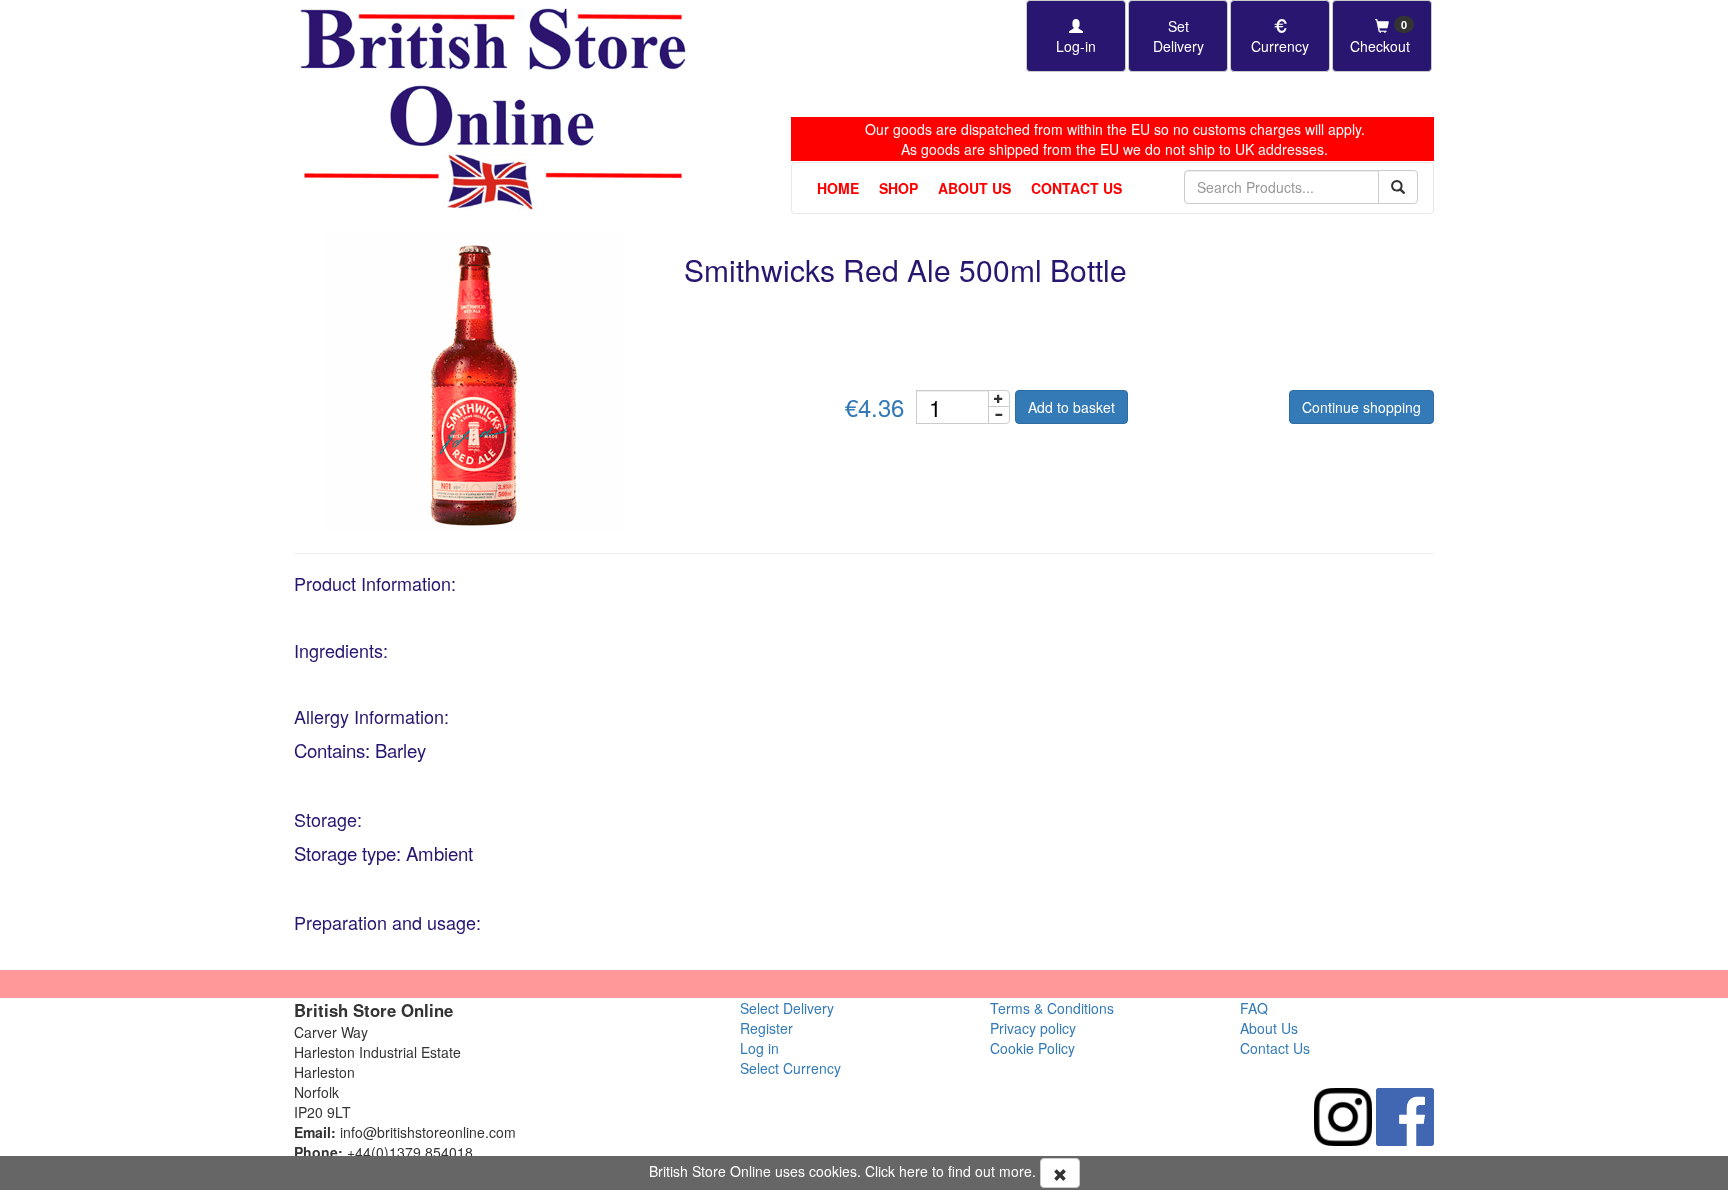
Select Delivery (787, 1008)
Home (838, 188)
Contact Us (1076, 188)
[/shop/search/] (1398, 187)
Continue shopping (1361, 407)
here (913, 1171)
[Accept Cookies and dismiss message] (1060, 1173)
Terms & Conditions (1052, 1008)
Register (766, 1028)
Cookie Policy (1032, 1048)
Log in (759, 1048)
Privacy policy (1033, 1028)
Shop (898, 188)
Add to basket (1071, 407)
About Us (974, 188)
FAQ (1254, 1008)
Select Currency (790, 1068)
